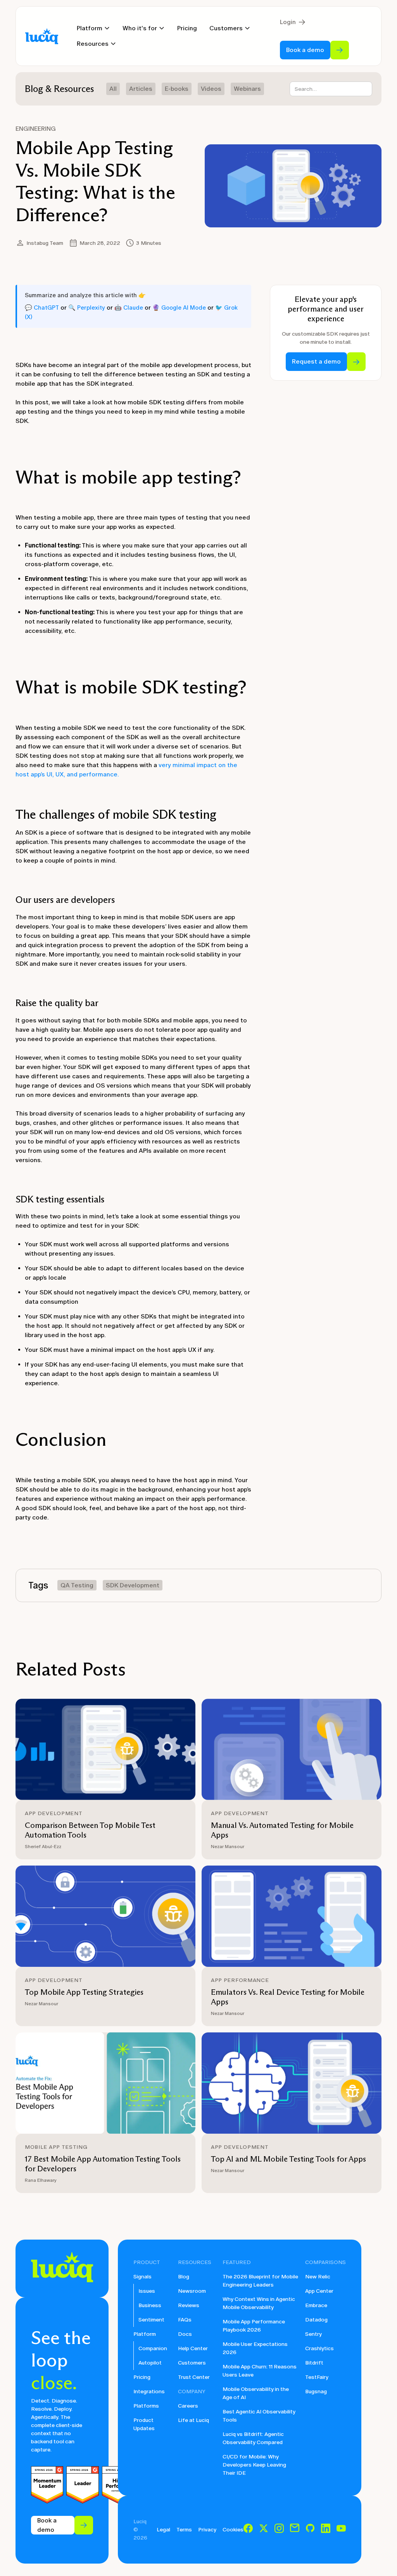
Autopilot (150, 2363)
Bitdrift (314, 2363)
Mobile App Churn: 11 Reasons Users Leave (260, 2371)
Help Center (193, 2348)
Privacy (207, 2530)
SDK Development (133, 1585)
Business (150, 2305)
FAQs (185, 2320)
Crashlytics (319, 2348)
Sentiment (151, 2320)
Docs (185, 2334)
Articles (141, 89)
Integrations (149, 2392)
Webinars (247, 89)
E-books (177, 89)
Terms (184, 2530)
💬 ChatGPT (42, 308)
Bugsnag (316, 2392)
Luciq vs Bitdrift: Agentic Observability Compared (253, 2438)
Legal (163, 2530)
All (113, 89)
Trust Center (194, 2377)
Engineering (36, 129)
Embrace (316, 2305)
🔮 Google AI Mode (179, 308)
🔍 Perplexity (87, 308)
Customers (192, 2363)
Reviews (189, 2305)
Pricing (187, 28)
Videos (211, 89)
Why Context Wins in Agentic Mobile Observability (259, 2303)
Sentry (313, 2334)
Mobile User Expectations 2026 (255, 2348)
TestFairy (317, 2377)
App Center (319, 2291)
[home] (42, 36)
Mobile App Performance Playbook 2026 (254, 2326)
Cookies (233, 2530)
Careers (188, 2406)
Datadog (316, 2320)
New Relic (318, 2277)
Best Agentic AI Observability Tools (259, 2416)
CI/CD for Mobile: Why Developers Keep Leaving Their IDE (254, 2465)
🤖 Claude (129, 308)
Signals (142, 2277)
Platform (145, 2334)
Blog (184, 2277)
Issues (147, 2291)
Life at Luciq (193, 2420)
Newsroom (192, 2291)
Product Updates (144, 2424)
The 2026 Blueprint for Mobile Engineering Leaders (260, 2281)
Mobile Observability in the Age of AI (256, 2393)
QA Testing (77, 1585)
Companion (153, 2348)
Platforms (146, 2406)
